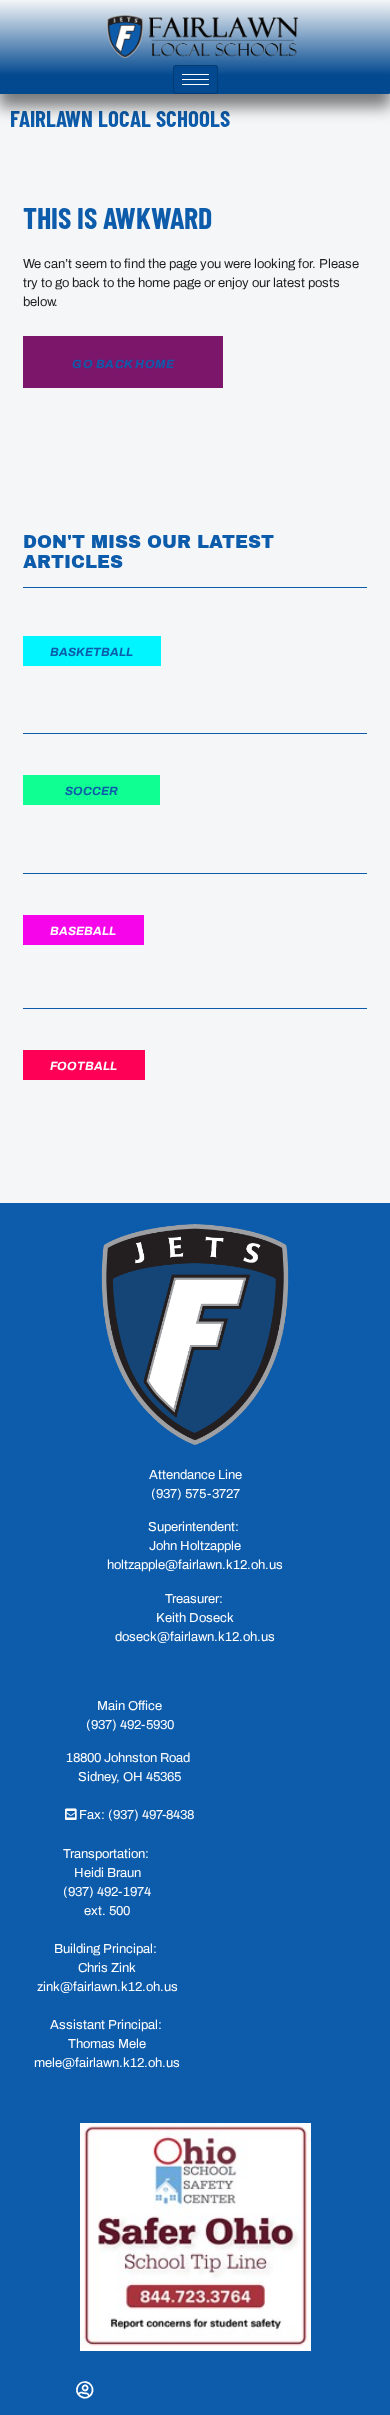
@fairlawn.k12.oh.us (121, 2063)
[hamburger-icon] (195, 79)
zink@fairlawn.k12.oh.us (107, 1987)
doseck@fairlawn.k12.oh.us (195, 1637)
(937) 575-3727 (195, 1494)
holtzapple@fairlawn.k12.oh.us (195, 1565)
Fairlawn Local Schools (120, 118)
